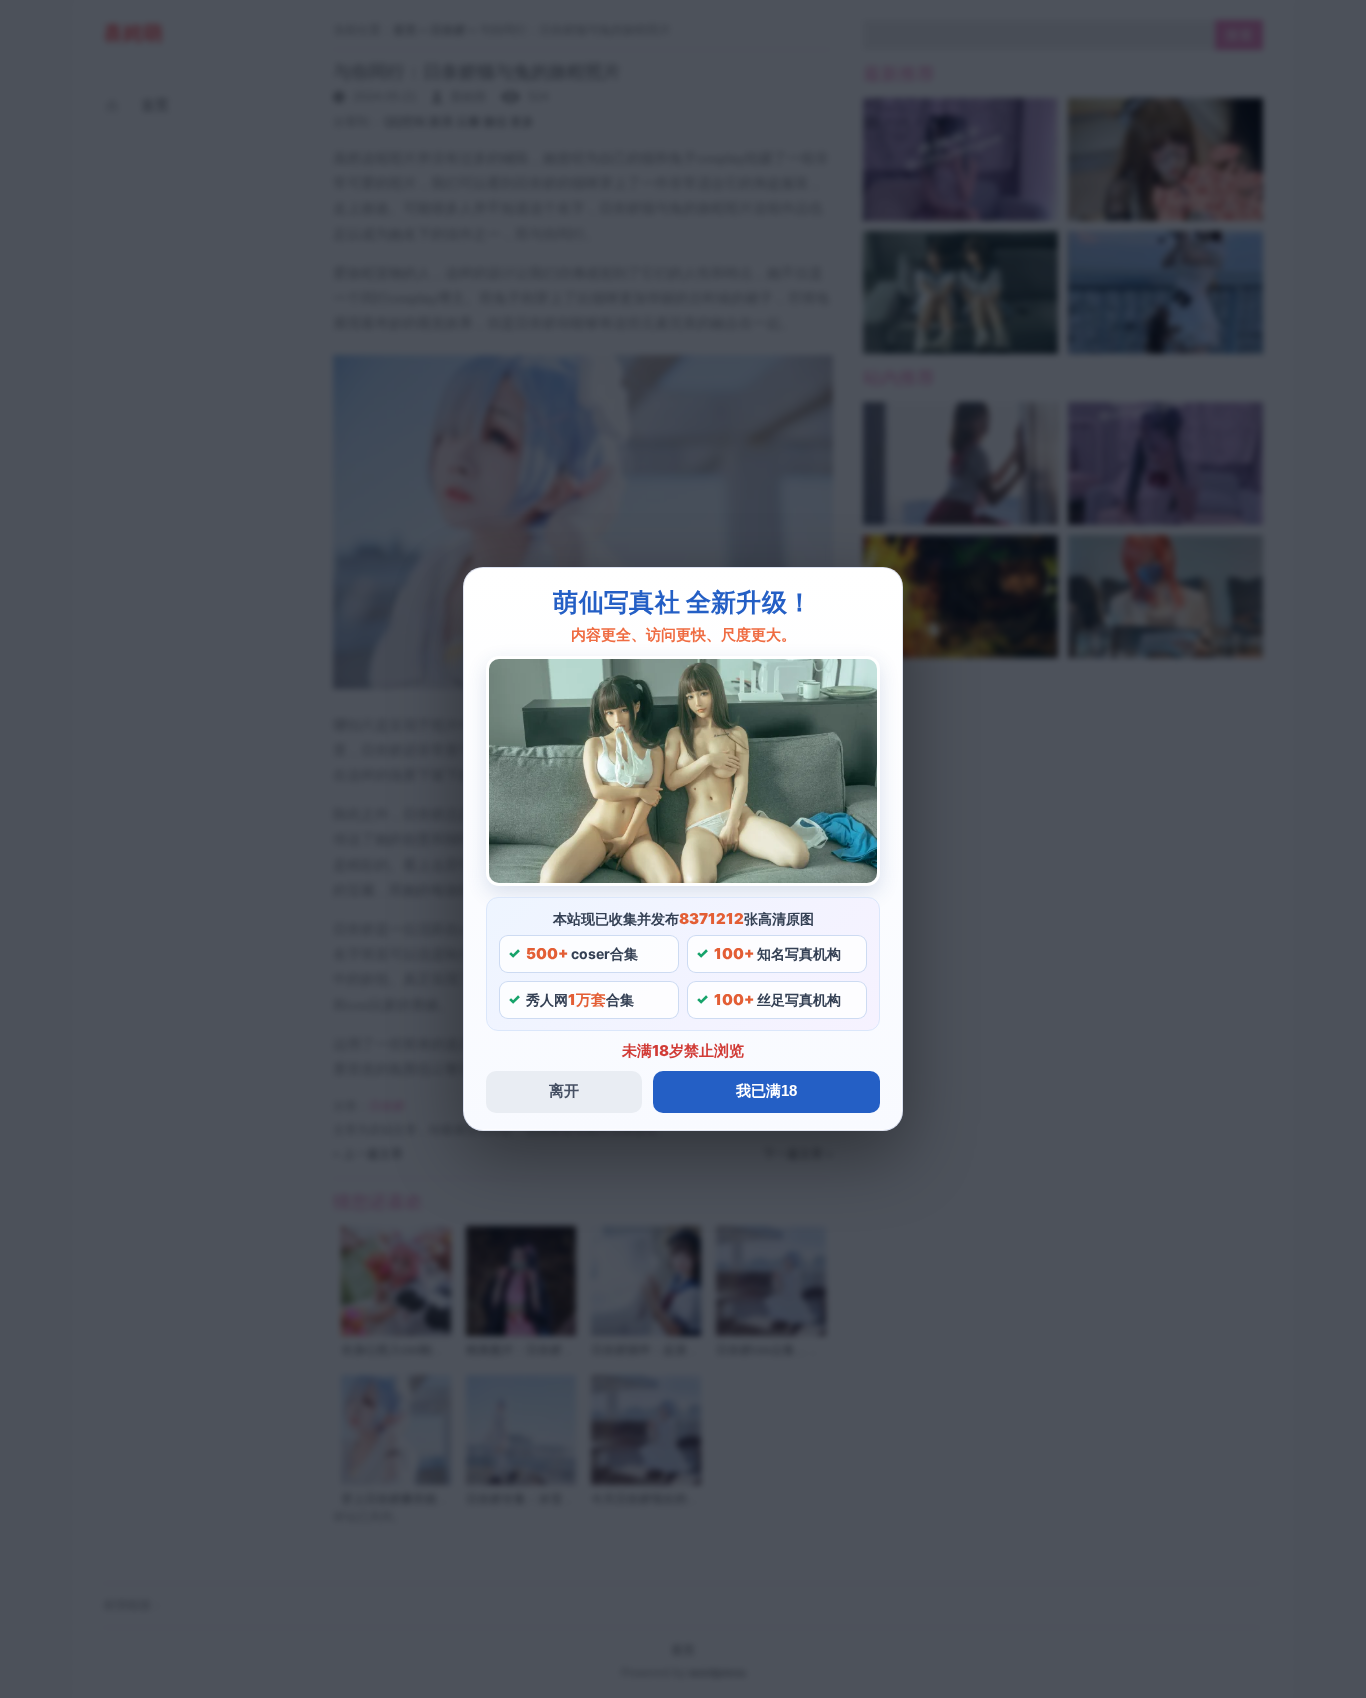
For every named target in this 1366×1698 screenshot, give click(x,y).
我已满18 (766, 1090)
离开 (564, 1090)
